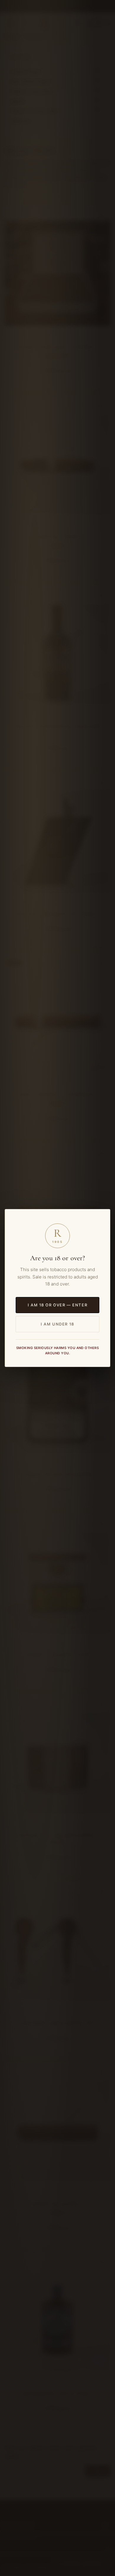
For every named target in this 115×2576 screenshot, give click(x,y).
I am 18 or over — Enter (57, 1305)
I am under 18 (57, 1324)
